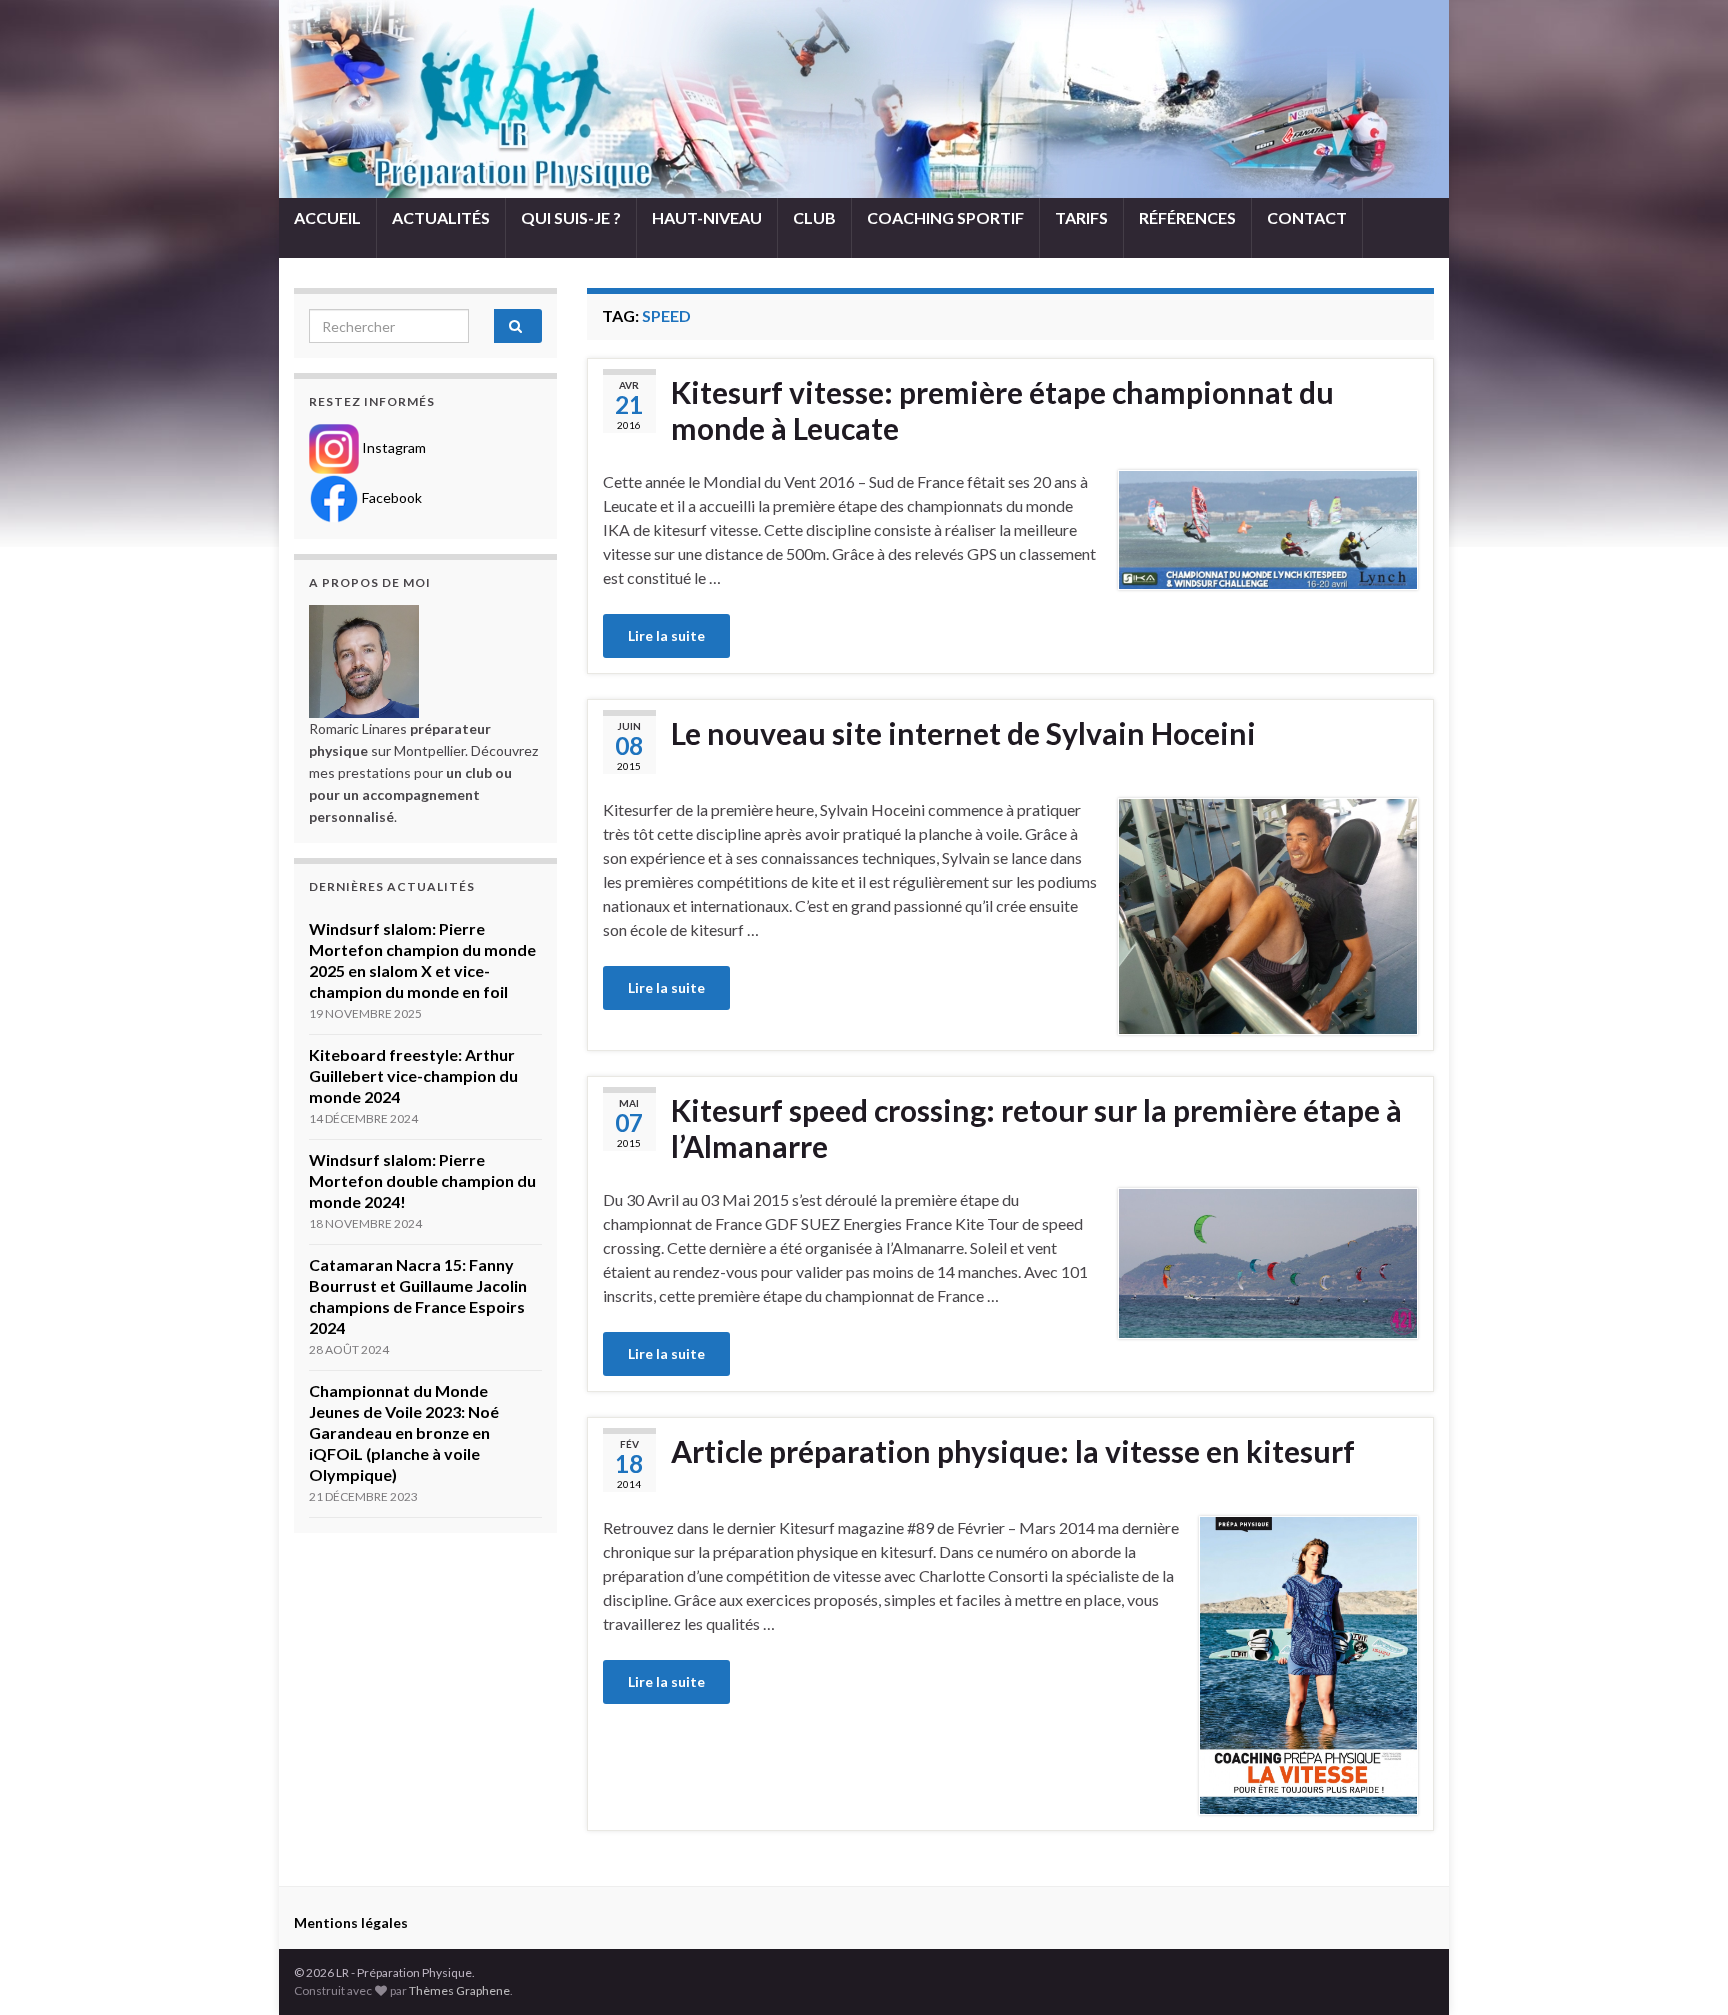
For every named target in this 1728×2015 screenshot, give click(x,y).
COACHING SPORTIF (945, 217)
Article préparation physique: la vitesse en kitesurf (1013, 1451)
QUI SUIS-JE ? (571, 217)
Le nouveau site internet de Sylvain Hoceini (963, 733)
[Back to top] (1683, 1970)
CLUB (814, 217)
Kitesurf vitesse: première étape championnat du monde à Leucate (1002, 410)
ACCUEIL (327, 217)
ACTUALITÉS (441, 217)
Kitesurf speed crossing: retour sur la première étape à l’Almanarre (1036, 1128)
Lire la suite (666, 635)
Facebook (390, 497)
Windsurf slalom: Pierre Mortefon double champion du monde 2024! (422, 1180)
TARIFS (1081, 217)
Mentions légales (351, 1922)
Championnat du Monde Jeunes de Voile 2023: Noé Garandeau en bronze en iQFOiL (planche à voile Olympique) (404, 1432)
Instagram (392, 447)
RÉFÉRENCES (1187, 217)
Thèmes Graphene (459, 1990)
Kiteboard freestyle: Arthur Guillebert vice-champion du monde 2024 (413, 1075)
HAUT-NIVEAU (707, 217)
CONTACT (1307, 217)
